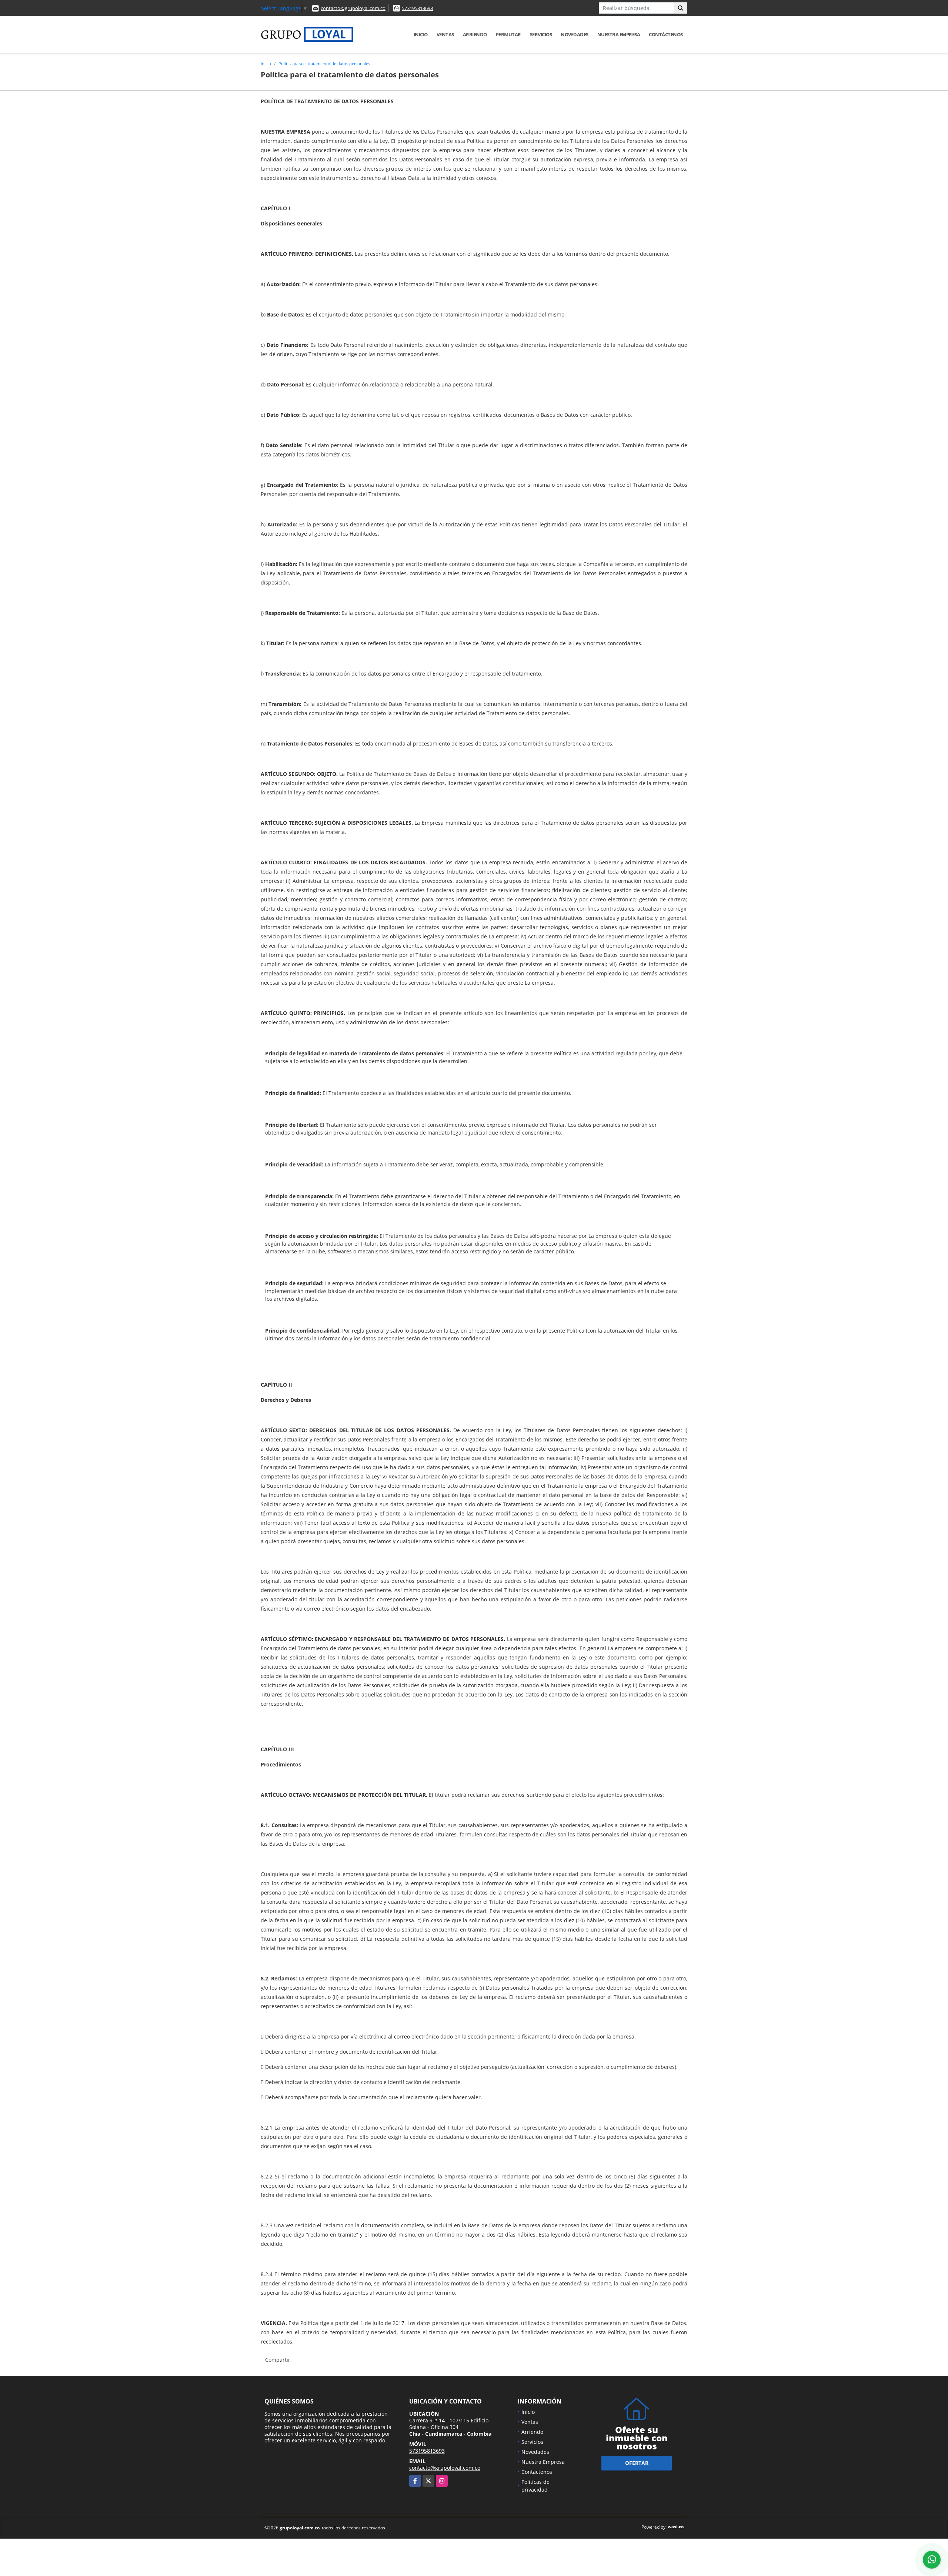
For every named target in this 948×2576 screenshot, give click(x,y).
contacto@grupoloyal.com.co (353, 8)
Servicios (541, 34)
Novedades (575, 34)
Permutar (508, 34)
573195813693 (417, 8)
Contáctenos (666, 34)
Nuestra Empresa (619, 34)
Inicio (421, 34)
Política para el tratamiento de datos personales (324, 63)
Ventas (445, 34)
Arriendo (475, 34)
